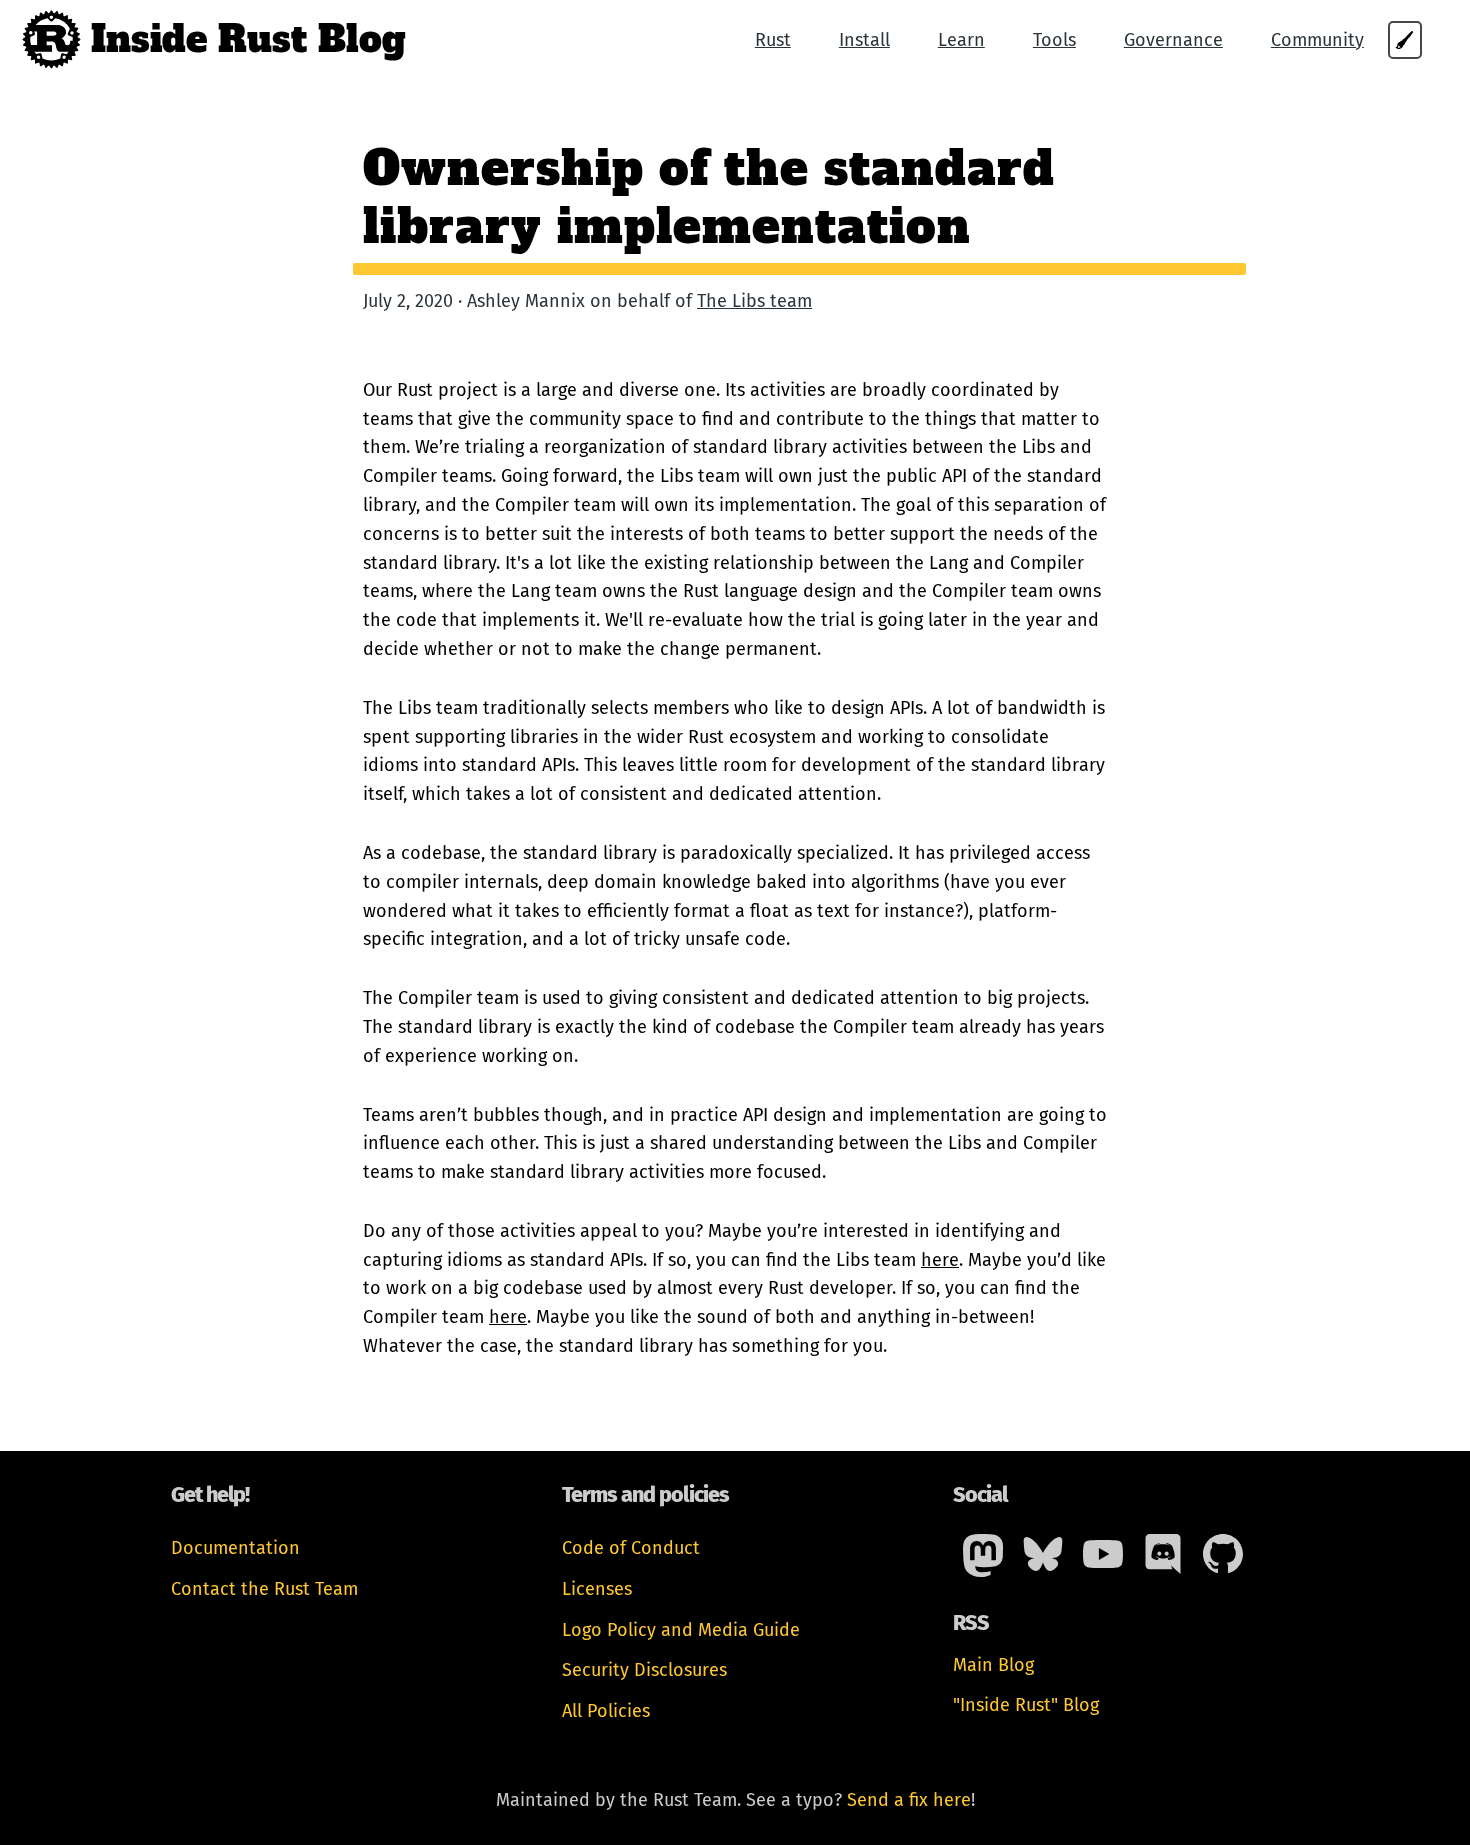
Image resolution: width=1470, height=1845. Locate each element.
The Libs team (754, 301)
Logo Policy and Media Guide (681, 1630)
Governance (1173, 40)
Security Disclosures (644, 1670)
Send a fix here (909, 1800)
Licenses (597, 1589)
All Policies (606, 1711)
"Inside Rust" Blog (1026, 1705)
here (940, 1260)
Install (864, 40)
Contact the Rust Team (264, 1589)
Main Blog (993, 1665)
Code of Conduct (631, 1548)
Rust (773, 40)
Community (1317, 40)
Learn (961, 40)
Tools (1054, 40)
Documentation (235, 1548)
